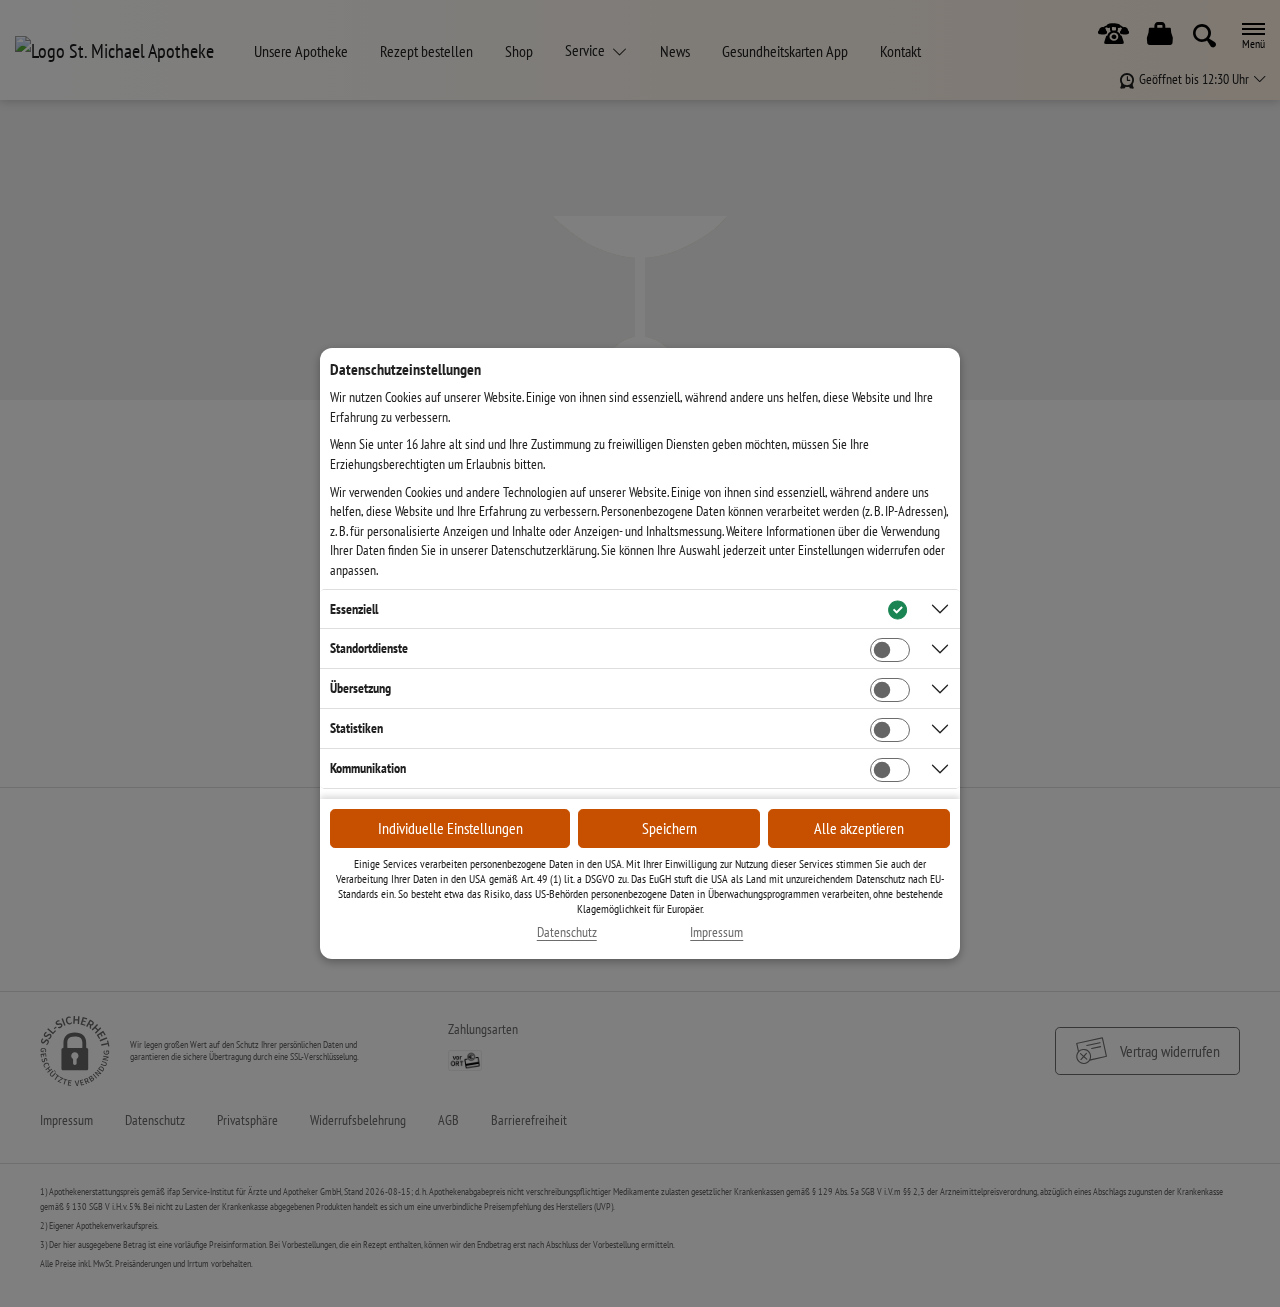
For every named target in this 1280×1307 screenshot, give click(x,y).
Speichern (669, 828)
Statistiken (356, 728)
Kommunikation (368, 768)
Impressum (716, 932)
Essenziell (354, 609)
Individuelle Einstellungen (450, 828)
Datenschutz (567, 932)
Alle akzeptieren (859, 828)
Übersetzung (360, 688)
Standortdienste (369, 648)
